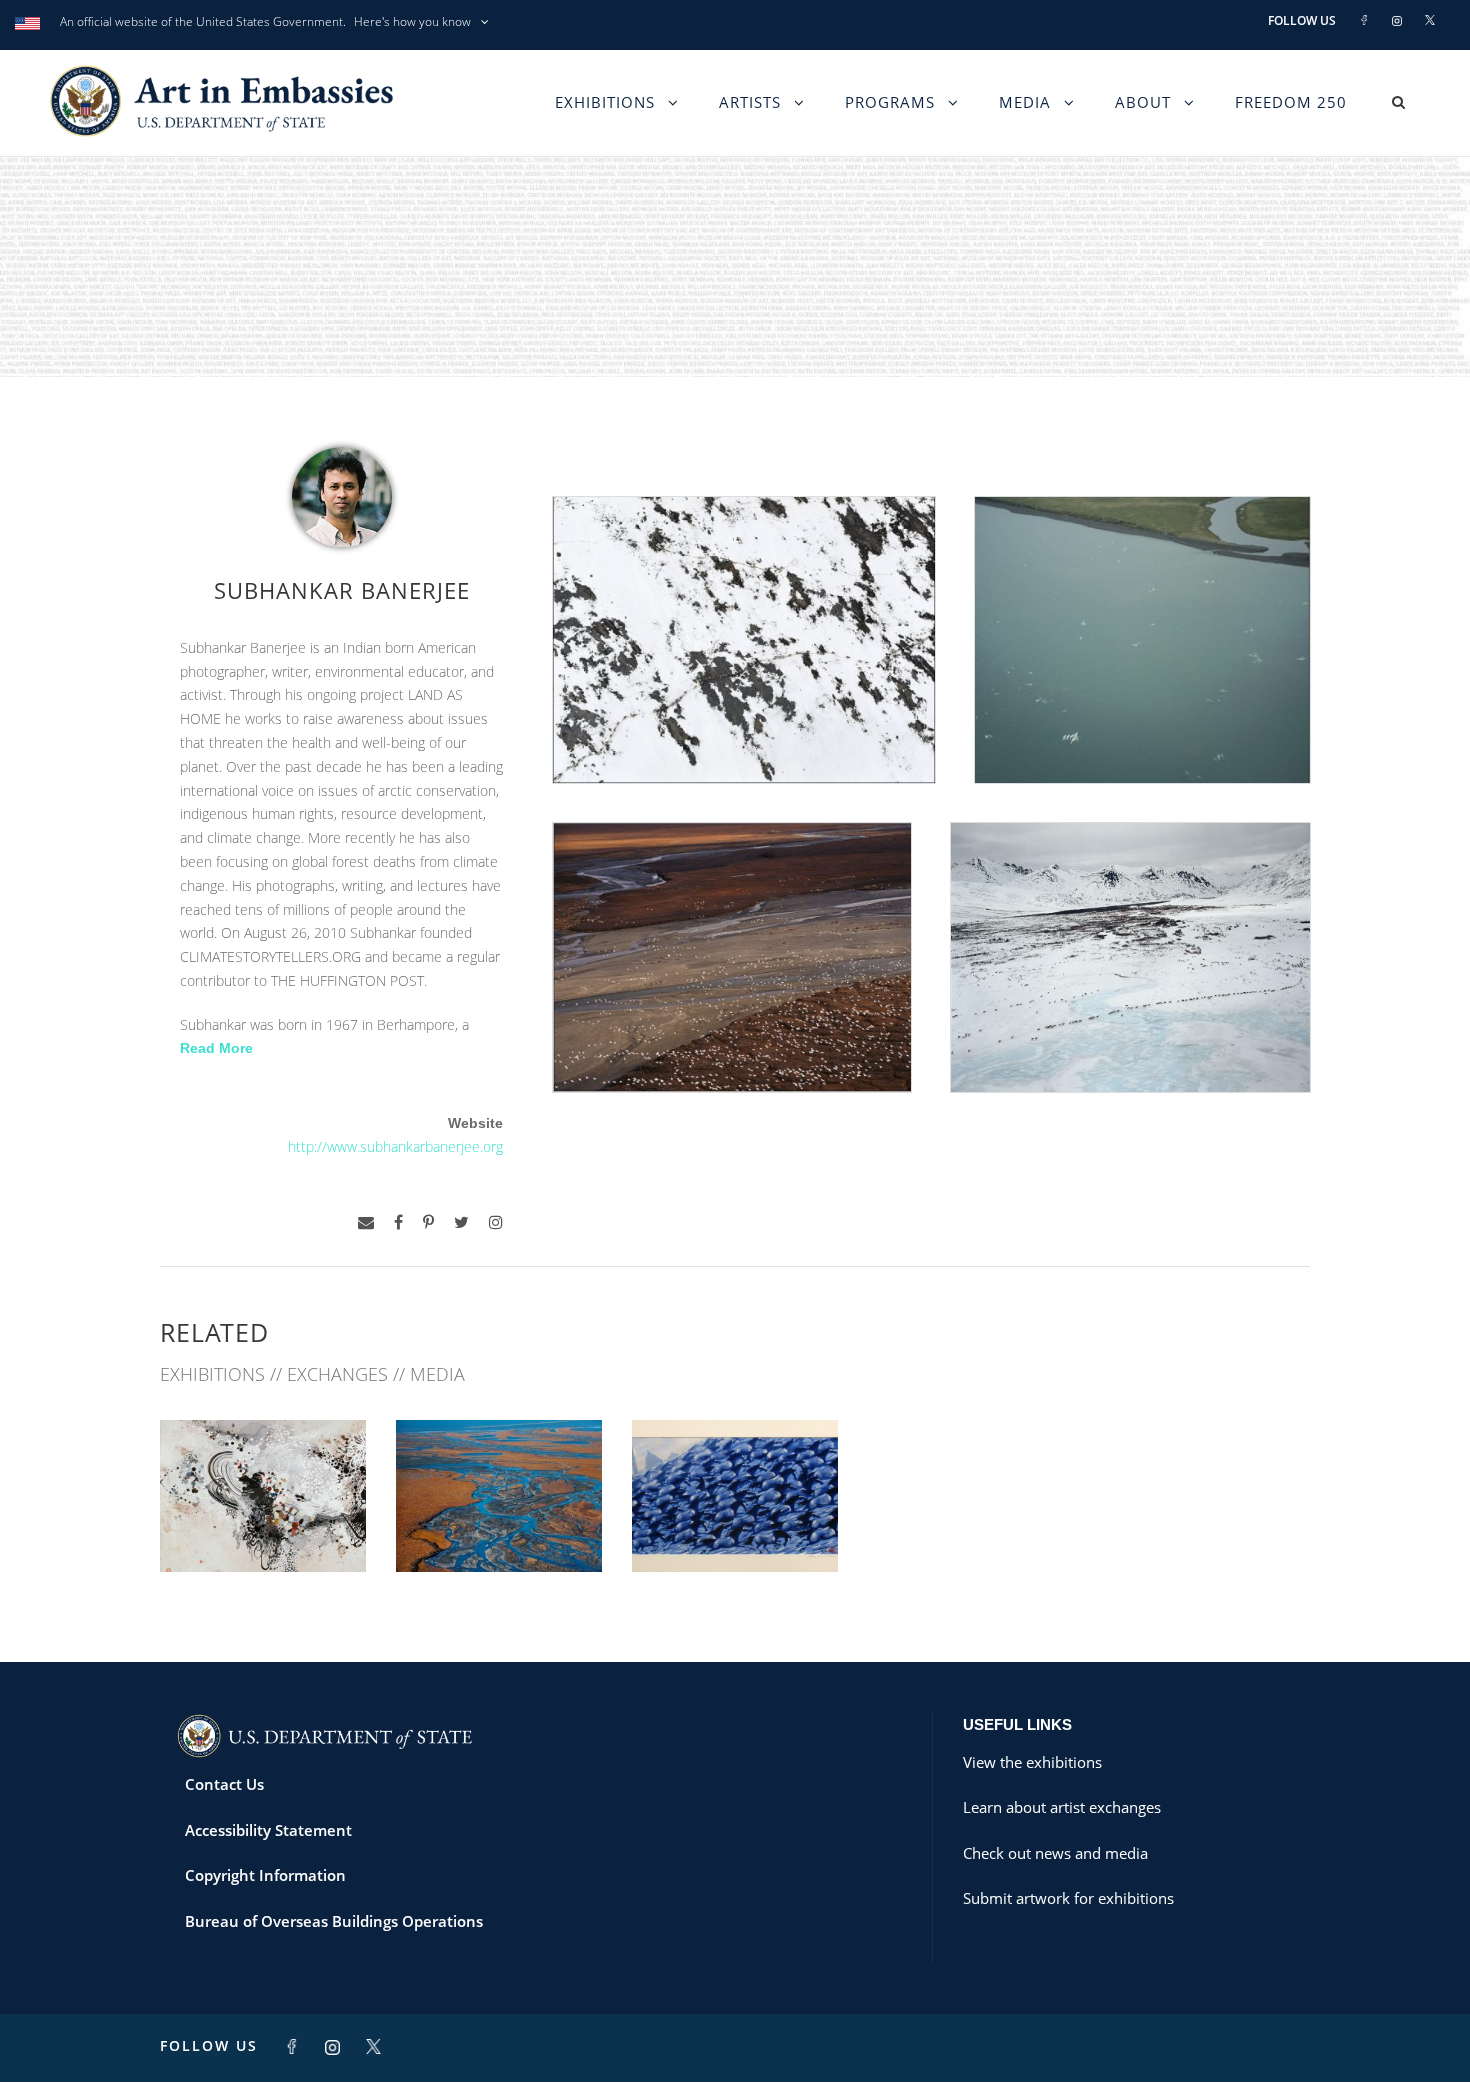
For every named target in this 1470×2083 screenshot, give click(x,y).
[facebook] (398, 1222)
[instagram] (496, 1222)
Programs (890, 102)
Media (1025, 102)
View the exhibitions (1032, 1762)
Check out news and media (1055, 1853)
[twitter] (461, 1222)
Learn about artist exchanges (1062, 1807)
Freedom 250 (1291, 102)
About (1143, 102)
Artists (750, 102)
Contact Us (224, 1784)
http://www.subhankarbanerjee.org (395, 1146)
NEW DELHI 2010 (499, 1528)
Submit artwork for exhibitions (1068, 1898)
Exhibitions (605, 102)
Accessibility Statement (268, 1830)
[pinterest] (428, 1222)
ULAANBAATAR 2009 (735, 1528)
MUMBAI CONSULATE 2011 (263, 1528)
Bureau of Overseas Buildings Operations (334, 1921)
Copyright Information (265, 1875)
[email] (366, 1222)
